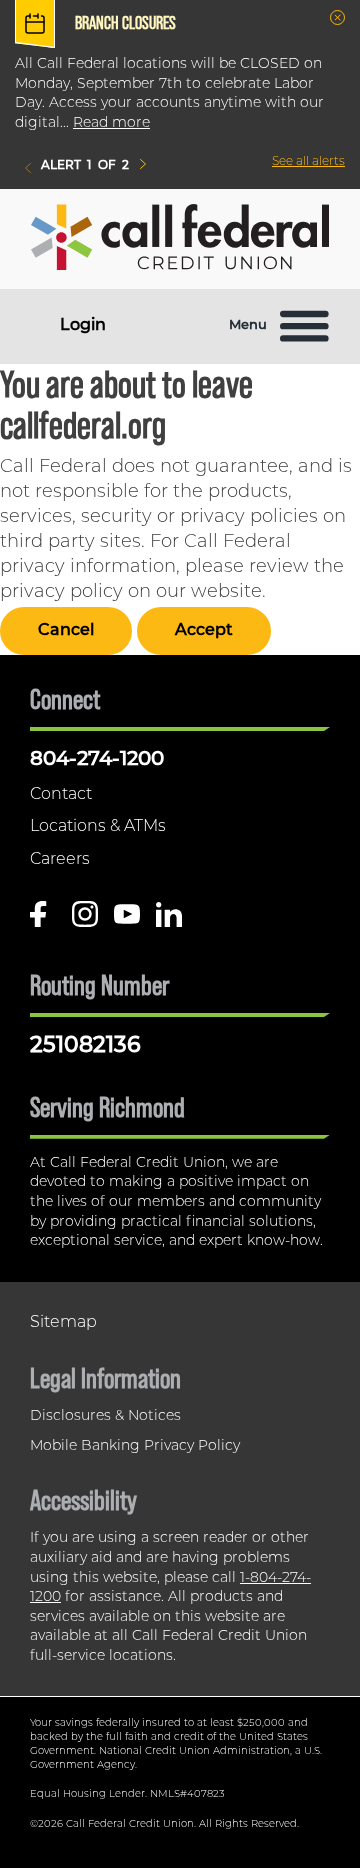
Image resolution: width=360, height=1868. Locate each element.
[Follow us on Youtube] (127, 921)
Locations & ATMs (98, 827)
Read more (111, 123)
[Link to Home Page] (180, 241)
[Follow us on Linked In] (169, 921)
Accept (204, 631)
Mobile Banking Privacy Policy (135, 1446)
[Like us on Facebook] (43, 921)
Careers (60, 860)
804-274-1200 (97, 760)
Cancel (66, 631)
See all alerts (308, 162)
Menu (248, 325)
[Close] (337, 17)
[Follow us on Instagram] (85, 921)
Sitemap (63, 1323)
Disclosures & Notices (105, 1416)
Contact (61, 795)
